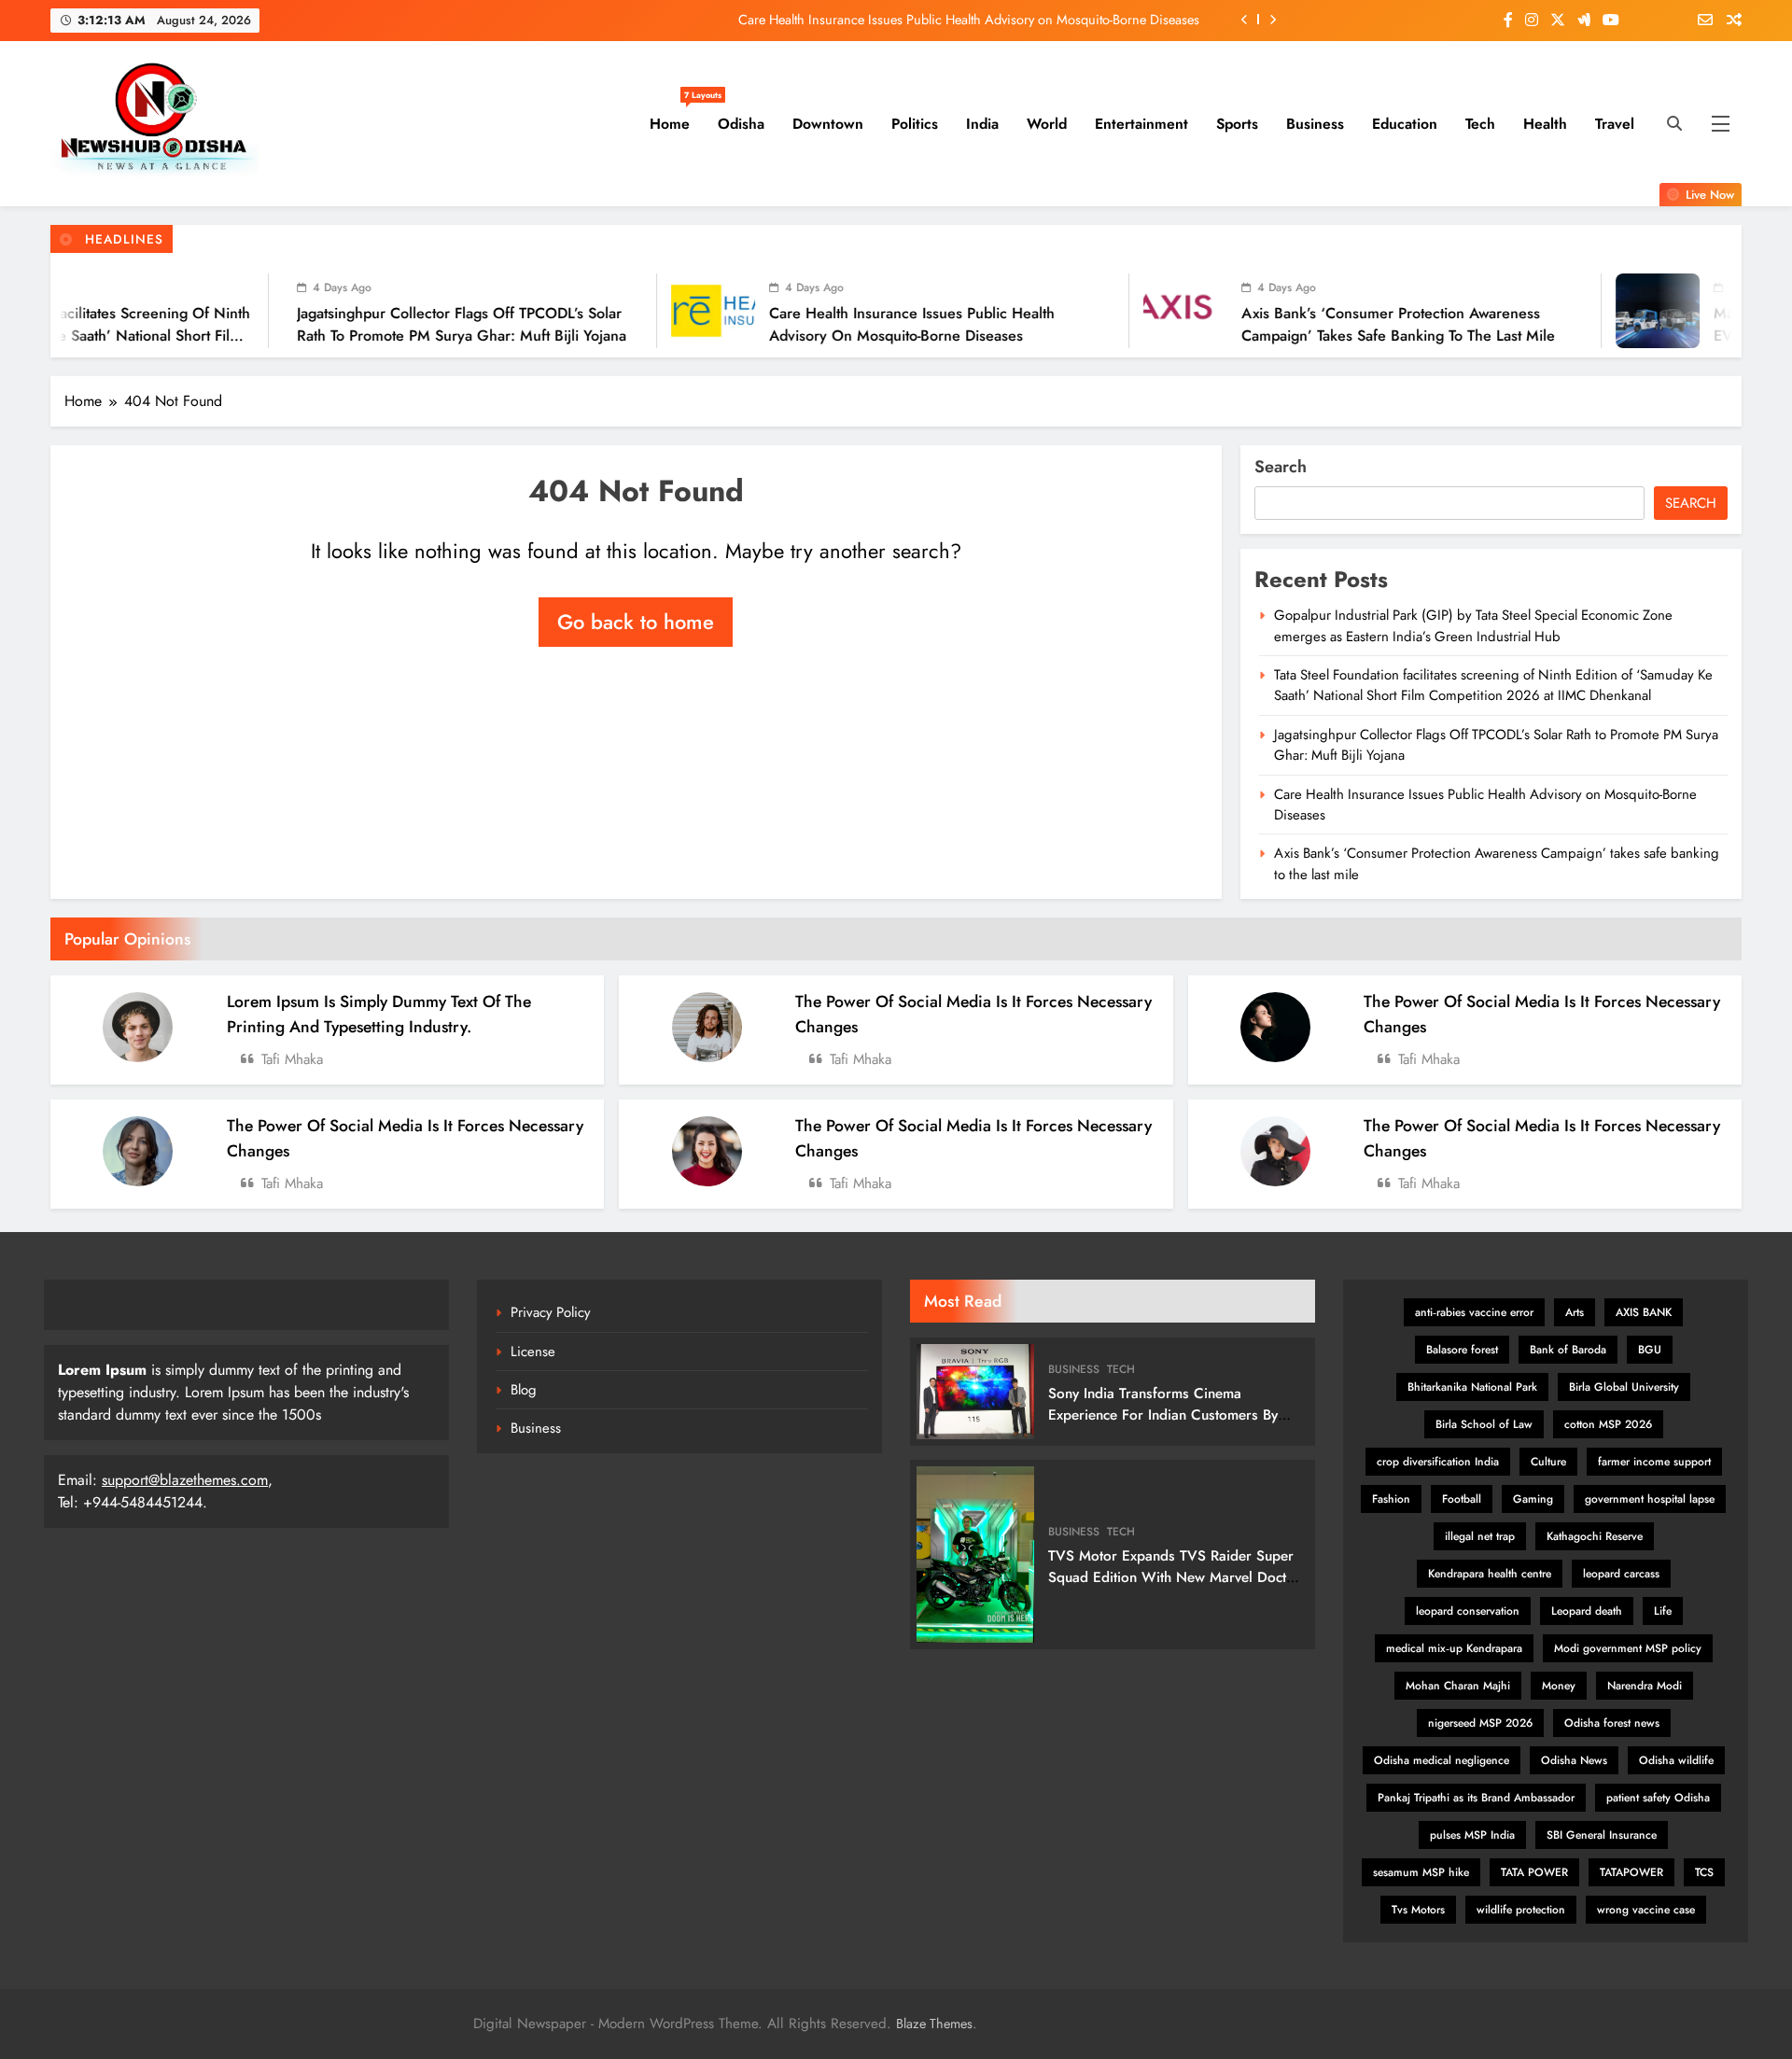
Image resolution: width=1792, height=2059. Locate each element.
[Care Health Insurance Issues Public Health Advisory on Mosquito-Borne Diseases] (587, 311)
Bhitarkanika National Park (1472, 1387)
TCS (1704, 1872)
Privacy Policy (551, 1312)
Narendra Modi (1645, 1686)
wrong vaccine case (1646, 1910)
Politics (915, 124)
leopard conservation (1468, 1611)
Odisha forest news (1612, 1723)
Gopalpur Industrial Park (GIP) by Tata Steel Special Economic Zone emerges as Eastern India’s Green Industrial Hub (1473, 625)
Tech (1480, 124)
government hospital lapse (1650, 1499)
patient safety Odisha (1658, 1798)
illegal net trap (1480, 1536)
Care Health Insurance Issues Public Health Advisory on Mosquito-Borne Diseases (969, 20)
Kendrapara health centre (1490, 1574)
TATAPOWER (1631, 1872)
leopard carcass (1621, 1574)
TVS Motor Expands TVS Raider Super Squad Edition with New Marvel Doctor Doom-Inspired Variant (1174, 1577)
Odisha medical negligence (1442, 1760)
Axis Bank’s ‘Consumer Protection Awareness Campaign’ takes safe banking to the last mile (1272, 324)
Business (1315, 124)
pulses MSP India (1472, 1835)
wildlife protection (1521, 1910)
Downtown (828, 124)
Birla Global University (1624, 1387)
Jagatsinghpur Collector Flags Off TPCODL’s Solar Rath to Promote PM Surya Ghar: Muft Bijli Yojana (336, 324)
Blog (524, 1390)
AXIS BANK (1644, 1312)
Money (1559, 1686)
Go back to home (636, 622)
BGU (1650, 1350)
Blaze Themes (934, 2024)
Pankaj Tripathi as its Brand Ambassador (1476, 1798)
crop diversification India (1438, 1462)
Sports (1237, 124)
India (982, 124)
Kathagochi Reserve (1595, 1536)
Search (1281, 467)
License (533, 1352)
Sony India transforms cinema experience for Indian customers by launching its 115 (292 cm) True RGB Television (1167, 1426)
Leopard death (1587, 1611)
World (1047, 124)
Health (1545, 124)
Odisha (741, 124)
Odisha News (1574, 1760)
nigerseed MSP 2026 (1480, 1723)
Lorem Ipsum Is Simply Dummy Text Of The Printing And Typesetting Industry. (379, 1014)
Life (1663, 1611)
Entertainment (1141, 124)
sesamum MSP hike (1421, 1872)
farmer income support (1654, 1462)
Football (1462, 1499)
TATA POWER (1534, 1872)
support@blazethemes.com (185, 1480)
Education (1405, 124)
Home (677, 117)
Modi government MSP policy (1628, 1648)
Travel (1615, 124)
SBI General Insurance (1602, 1835)
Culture (1548, 1462)
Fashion (1391, 1499)
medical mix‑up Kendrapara (1454, 1648)
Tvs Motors (1418, 1910)
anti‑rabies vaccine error (1474, 1312)
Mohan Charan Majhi (1458, 1686)
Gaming (1533, 1499)
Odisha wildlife (1676, 1760)
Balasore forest (1462, 1350)
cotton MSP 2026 (1608, 1424)
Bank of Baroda (1568, 1350)
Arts (1575, 1312)
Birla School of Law (1484, 1424)
